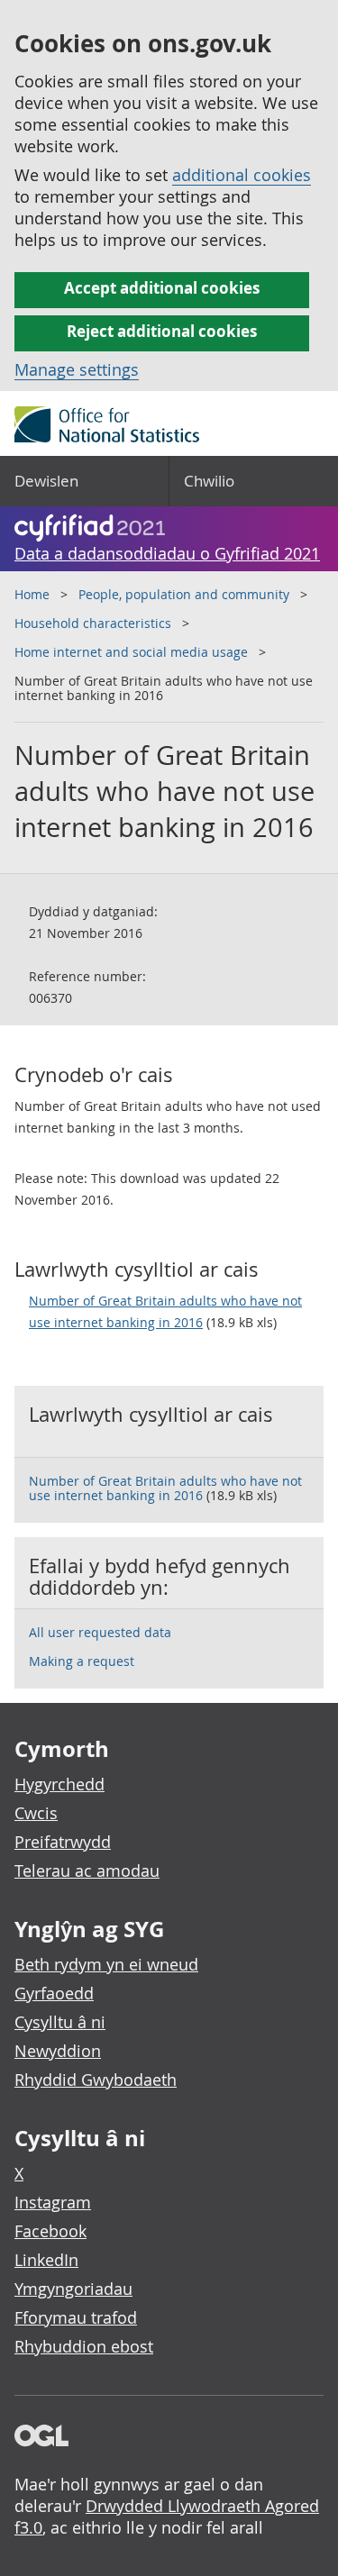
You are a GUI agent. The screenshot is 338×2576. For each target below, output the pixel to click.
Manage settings (77, 369)
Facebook (50, 2231)
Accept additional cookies (162, 288)
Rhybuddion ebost (84, 2346)
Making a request (82, 1661)
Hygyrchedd (59, 1784)
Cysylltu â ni (60, 2022)
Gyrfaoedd (54, 1993)
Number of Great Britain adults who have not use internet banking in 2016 (165, 1311)
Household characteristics (93, 623)
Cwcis (36, 1813)
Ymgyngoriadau (73, 2289)
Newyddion (58, 2051)
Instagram (53, 2202)
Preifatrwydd (63, 1842)
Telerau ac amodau (87, 1871)
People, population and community (184, 594)
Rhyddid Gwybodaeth (96, 2080)
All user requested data (100, 1632)
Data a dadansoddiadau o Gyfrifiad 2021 (167, 553)
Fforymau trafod (76, 2317)
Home (32, 594)
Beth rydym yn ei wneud (106, 1964)
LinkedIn (46, 2260)
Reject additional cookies (162, 331)
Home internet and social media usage (131, 652)
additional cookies (242, 175)
